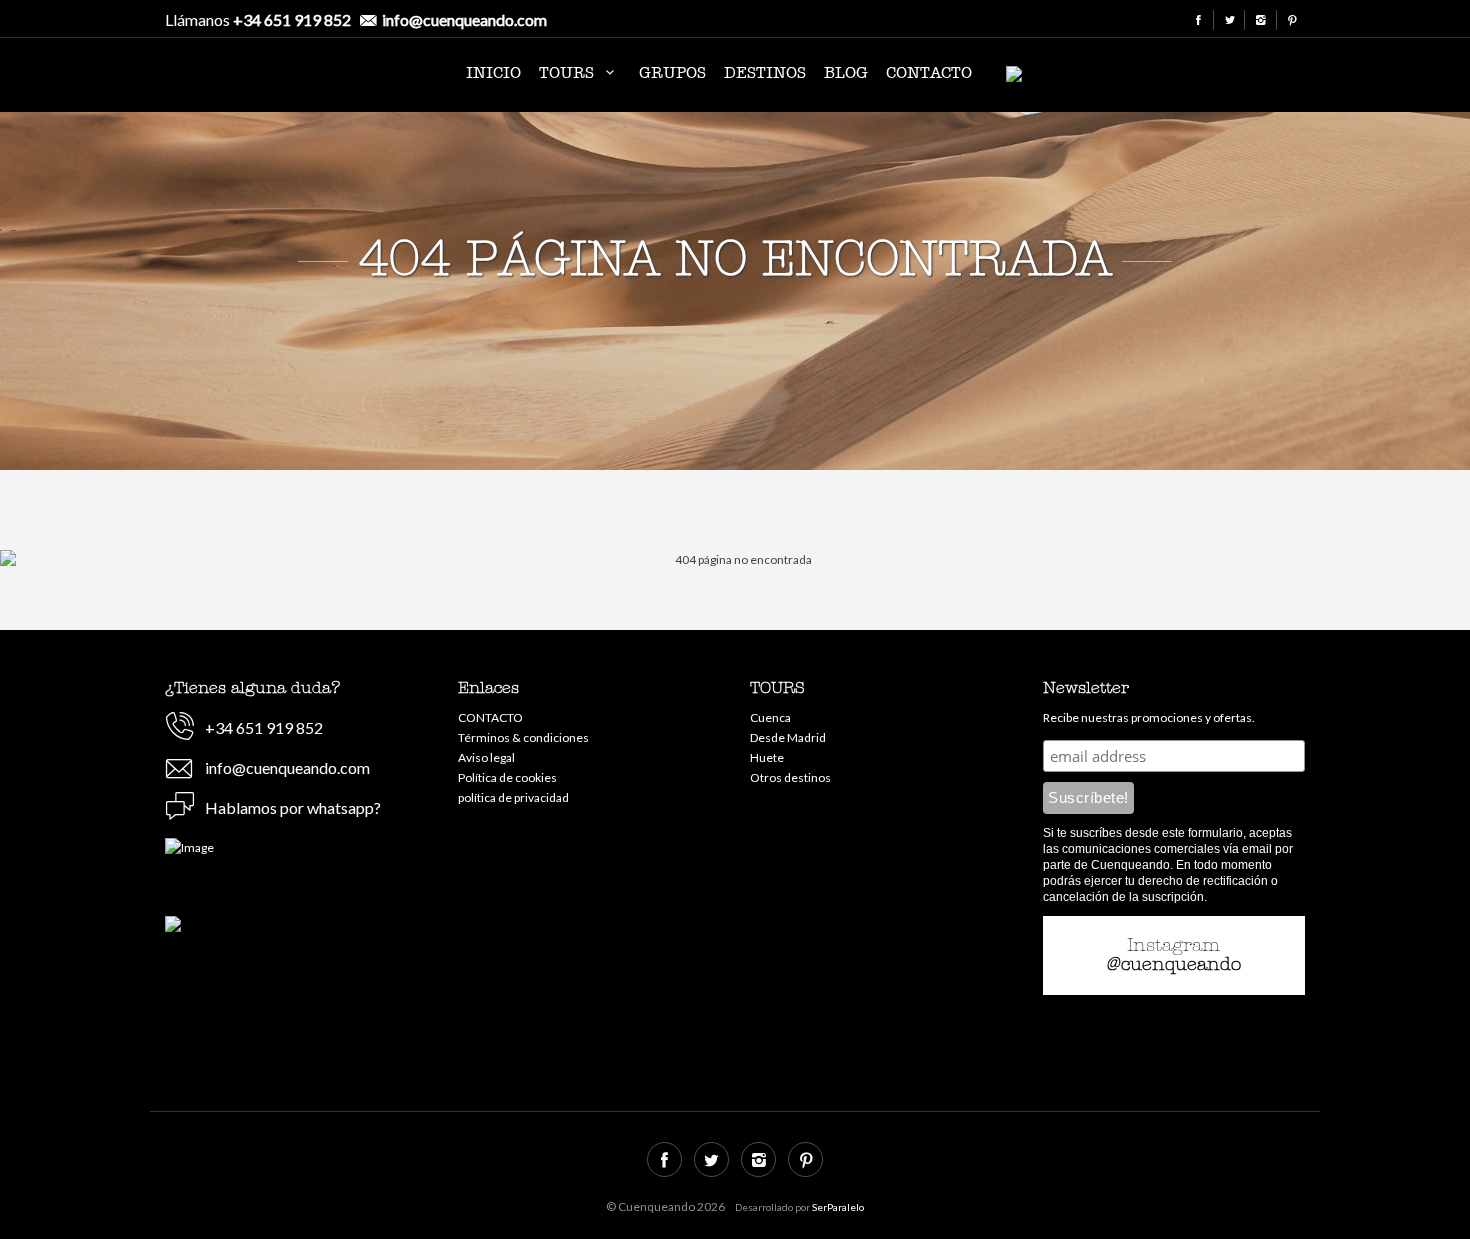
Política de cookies (507, 777)
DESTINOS (765, 72)
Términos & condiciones (523, 737)
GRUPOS (672, 72)
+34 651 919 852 (292, 19)
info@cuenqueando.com (464, 19)
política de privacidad (513, 797)
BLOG (846, 72)
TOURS (569, 72)
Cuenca (770, 717)
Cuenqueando (280, 77)
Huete (767, 757)
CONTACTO (929, 72)
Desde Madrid (788, 737)
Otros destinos (790, 777)
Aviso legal (486, 757)
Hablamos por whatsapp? (293, 807)
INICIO (493, 72)
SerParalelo (838, 1207)
